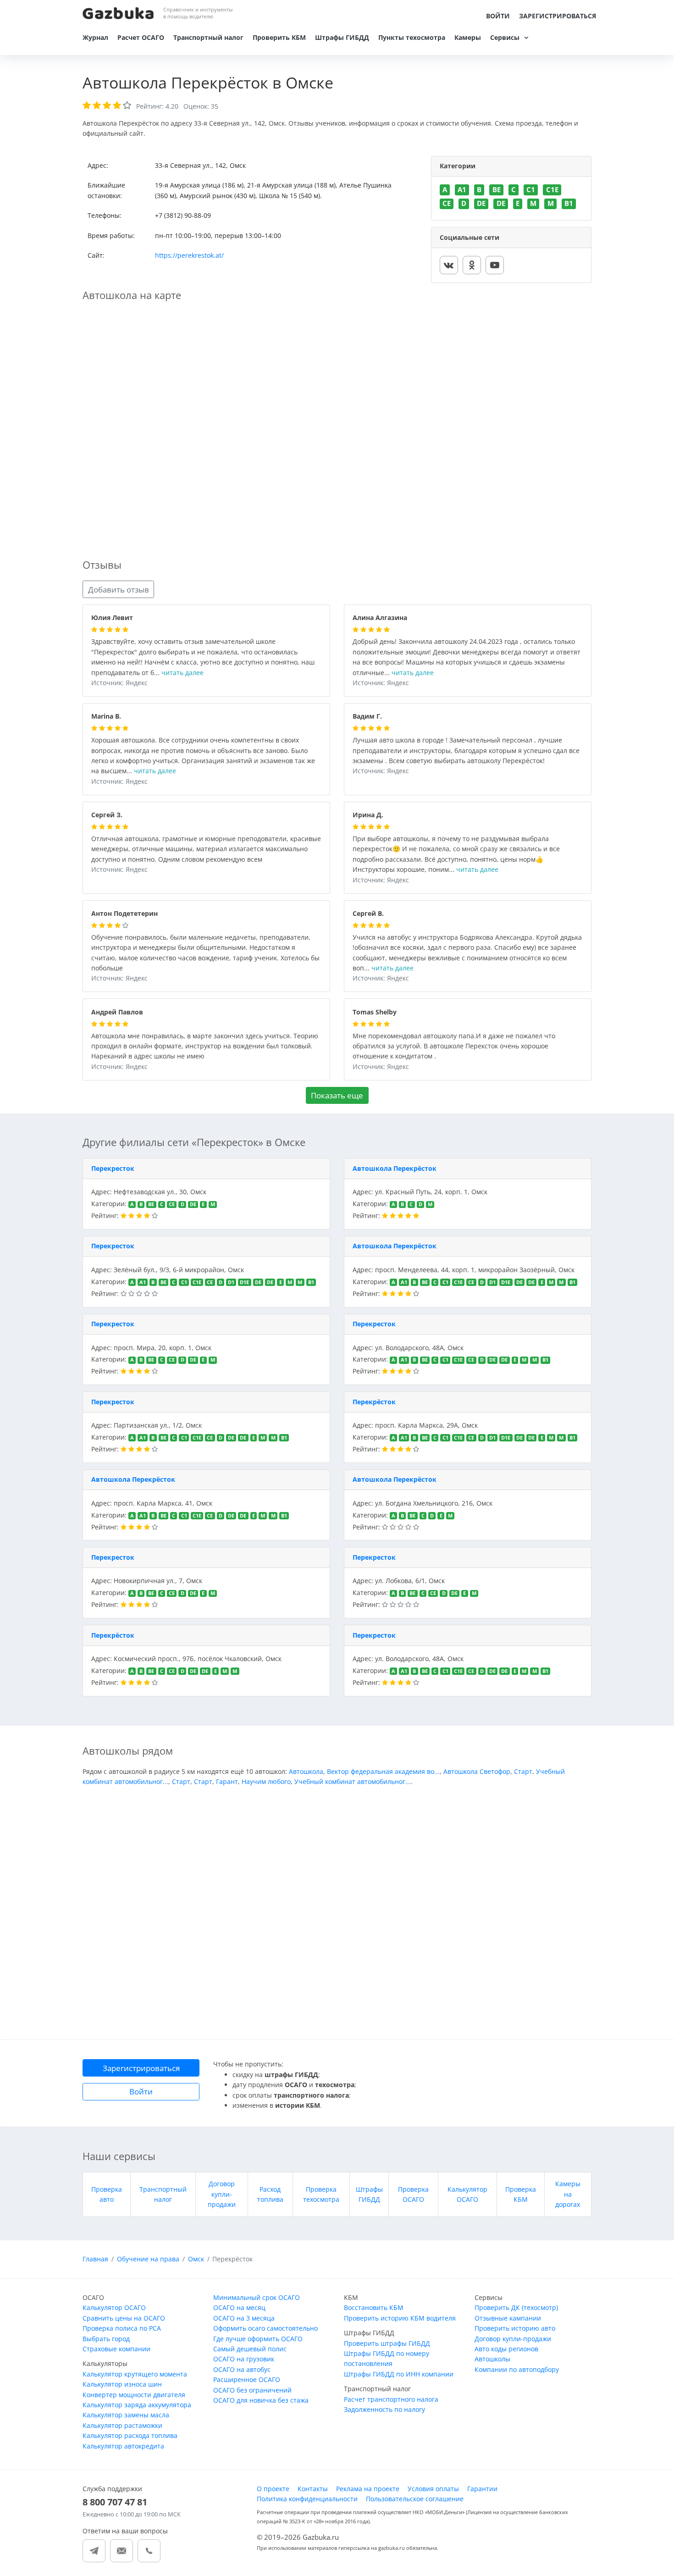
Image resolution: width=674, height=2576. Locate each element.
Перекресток (113, 1168)
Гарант (227, 1781)
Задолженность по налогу (384, 2409)
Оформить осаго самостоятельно (265, 2328)
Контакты (313, 2489)
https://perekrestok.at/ (189, 255)
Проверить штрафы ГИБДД (387, 2343)
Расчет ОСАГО (141, 37)
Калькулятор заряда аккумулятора (137, 2405)
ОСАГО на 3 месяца (244, 2318)
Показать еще (337, 1095)
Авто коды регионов (506, 2349)
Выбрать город (106, 2339)
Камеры (468, 37)
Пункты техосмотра (412, 37)
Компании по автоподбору (517, 2369)
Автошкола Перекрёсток (395, 1168)
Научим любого (266, 1781)
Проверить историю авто (515, 2328)
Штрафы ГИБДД (342, 37)
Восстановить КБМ (374, 2307)
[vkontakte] (449, 265)
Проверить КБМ (279, 37)
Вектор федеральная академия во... (383, 1771)
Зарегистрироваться (558, 16)
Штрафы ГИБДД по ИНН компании (399, 2374)
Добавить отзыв (119, 590)
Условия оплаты (433, 2489)
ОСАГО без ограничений (252, 2390)
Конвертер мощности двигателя (134, 2395)
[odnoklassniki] (472, 265)
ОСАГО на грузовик (244, 2359)
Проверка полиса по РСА (122, 2328)
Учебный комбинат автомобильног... (353, 1781)
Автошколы (492, 2359)
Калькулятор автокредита (123, 2446)
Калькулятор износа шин (122, 2384)
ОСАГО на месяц (239, 2307)
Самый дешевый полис (250, 2349)
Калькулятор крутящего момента (135, 2374)
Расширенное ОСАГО (247, 2379)
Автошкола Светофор (477, 1771)
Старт (523, 1771)
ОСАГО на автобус (242, 2369)
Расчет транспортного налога (391, 2399)
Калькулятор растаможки (122, 2425)
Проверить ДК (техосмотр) (516, 2307)
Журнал (95, 37)
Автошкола (306, 1771)
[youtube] (495, 265)
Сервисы (505, 37)
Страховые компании (116, 2349)
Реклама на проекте (368, 2489)
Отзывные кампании (508, 2318)
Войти (498, 16)
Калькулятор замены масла (126, 2415)
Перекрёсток (374, 1402)
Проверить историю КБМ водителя (400, 2318)
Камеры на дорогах (568, 2194)
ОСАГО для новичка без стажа (261, 2400)
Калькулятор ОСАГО (114, 2307)
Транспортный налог (208, 37)
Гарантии (482, 2489)
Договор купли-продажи (222, 2194)
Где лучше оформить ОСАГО (258, 2339)
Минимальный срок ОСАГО (257, 2297)
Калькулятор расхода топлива (130, 2435)
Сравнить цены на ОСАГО (124, 2318)
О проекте (273, 2489)
